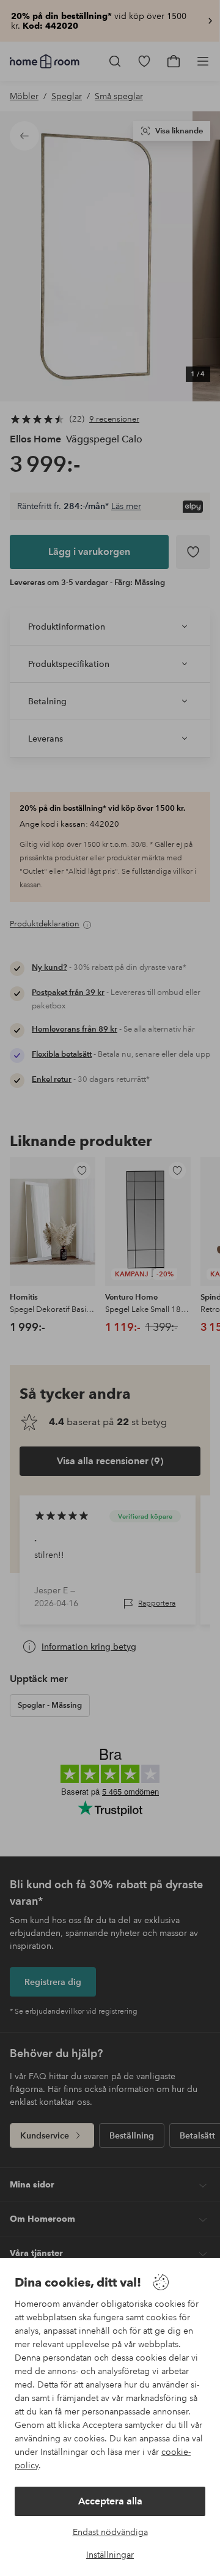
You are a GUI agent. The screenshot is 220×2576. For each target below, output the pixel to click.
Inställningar (110, 2555)
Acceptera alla (110, 2501)
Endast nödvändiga (110, 2532)
